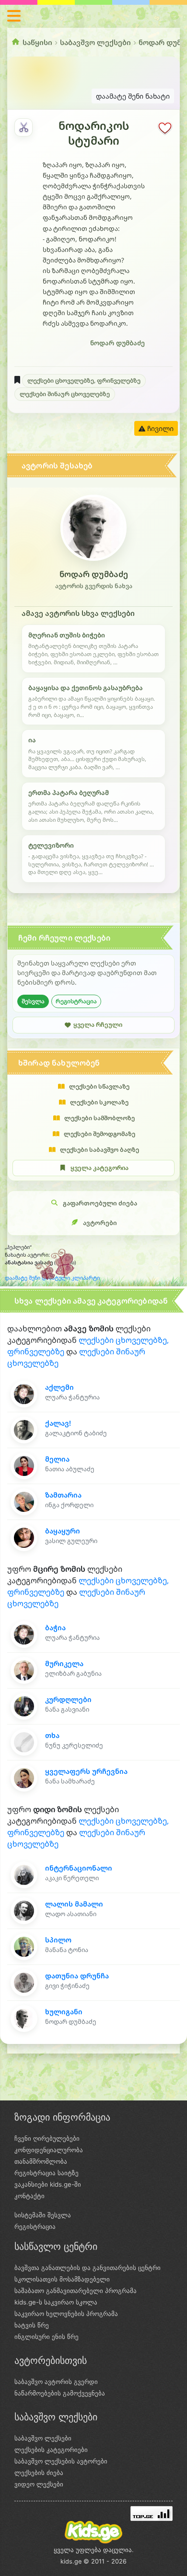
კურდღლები (68, 1699)
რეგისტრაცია (76, 1001)
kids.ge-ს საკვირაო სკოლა (56, 2302)
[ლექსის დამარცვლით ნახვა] (23, 127)
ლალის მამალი (74, 1904)
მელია (57, 1459)
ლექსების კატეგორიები (51, 2450)
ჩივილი (159, 428)
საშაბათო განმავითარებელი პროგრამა (76, 2291)
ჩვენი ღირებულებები (47, 2138)
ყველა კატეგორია (99, 1168)
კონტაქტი (29, 2196)
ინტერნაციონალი (79, 1868)
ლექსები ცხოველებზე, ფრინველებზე (84, 380)
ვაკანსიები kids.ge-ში (48, 2184)
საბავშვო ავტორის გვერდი (56, 2382)
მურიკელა (64, 1663)
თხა (52, 1735)
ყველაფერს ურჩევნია (86, 1771)
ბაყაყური (63, 1531)
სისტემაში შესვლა (43, 2215)
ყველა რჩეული (98, 1025)
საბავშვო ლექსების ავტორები (61, 2461)
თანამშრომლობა (41, 2161)
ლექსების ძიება (39, 2473)
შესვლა (33, 1001)
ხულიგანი (64, 2012)
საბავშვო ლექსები (95, 42)
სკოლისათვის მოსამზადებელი (62, 2279)
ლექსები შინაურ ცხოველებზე (65, 394)
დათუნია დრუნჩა (77, 1976)
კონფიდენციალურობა (49, 2150)
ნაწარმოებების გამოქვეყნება (60, 2393)
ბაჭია (55, 1628)
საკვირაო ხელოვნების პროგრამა (66, 2314)
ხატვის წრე (32, 2325)
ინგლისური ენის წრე (47, 2337)
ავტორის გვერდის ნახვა (94, 586)
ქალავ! (58, 1423)
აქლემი (59, 1387)
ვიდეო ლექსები (39, 2484)
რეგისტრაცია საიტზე (47, 2173)
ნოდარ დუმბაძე (117, 343)
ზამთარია (63, 1495)
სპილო (58, 1940)
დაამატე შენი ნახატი (133, 96)
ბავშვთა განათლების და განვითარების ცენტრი (88, 2268)
